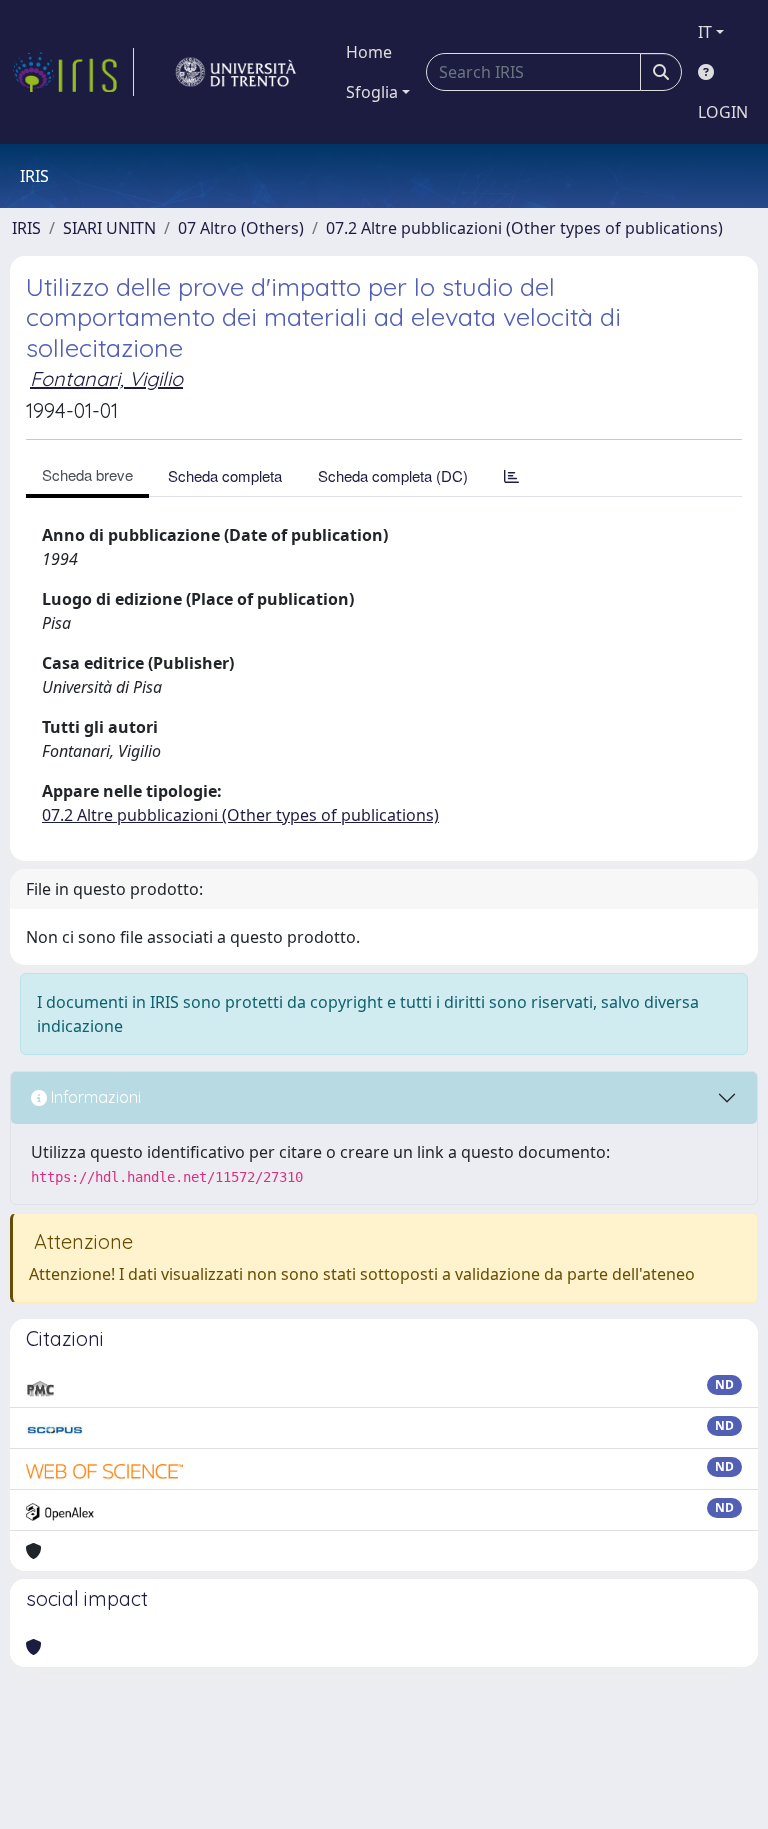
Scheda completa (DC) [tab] (393, 475)
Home (369, 52)
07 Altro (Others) (241, 228)
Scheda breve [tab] (87, 474)
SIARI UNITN (109, 228)
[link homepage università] (236, 72)
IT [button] (705, 32)
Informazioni (94, 1097)
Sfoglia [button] (372, 92)
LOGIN (723, 112)
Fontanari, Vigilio (106, 378)
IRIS (26, 228)
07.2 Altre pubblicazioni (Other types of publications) (524, 228)
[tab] (511, 475)
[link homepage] (73, 72)
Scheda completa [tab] (225, 475)
